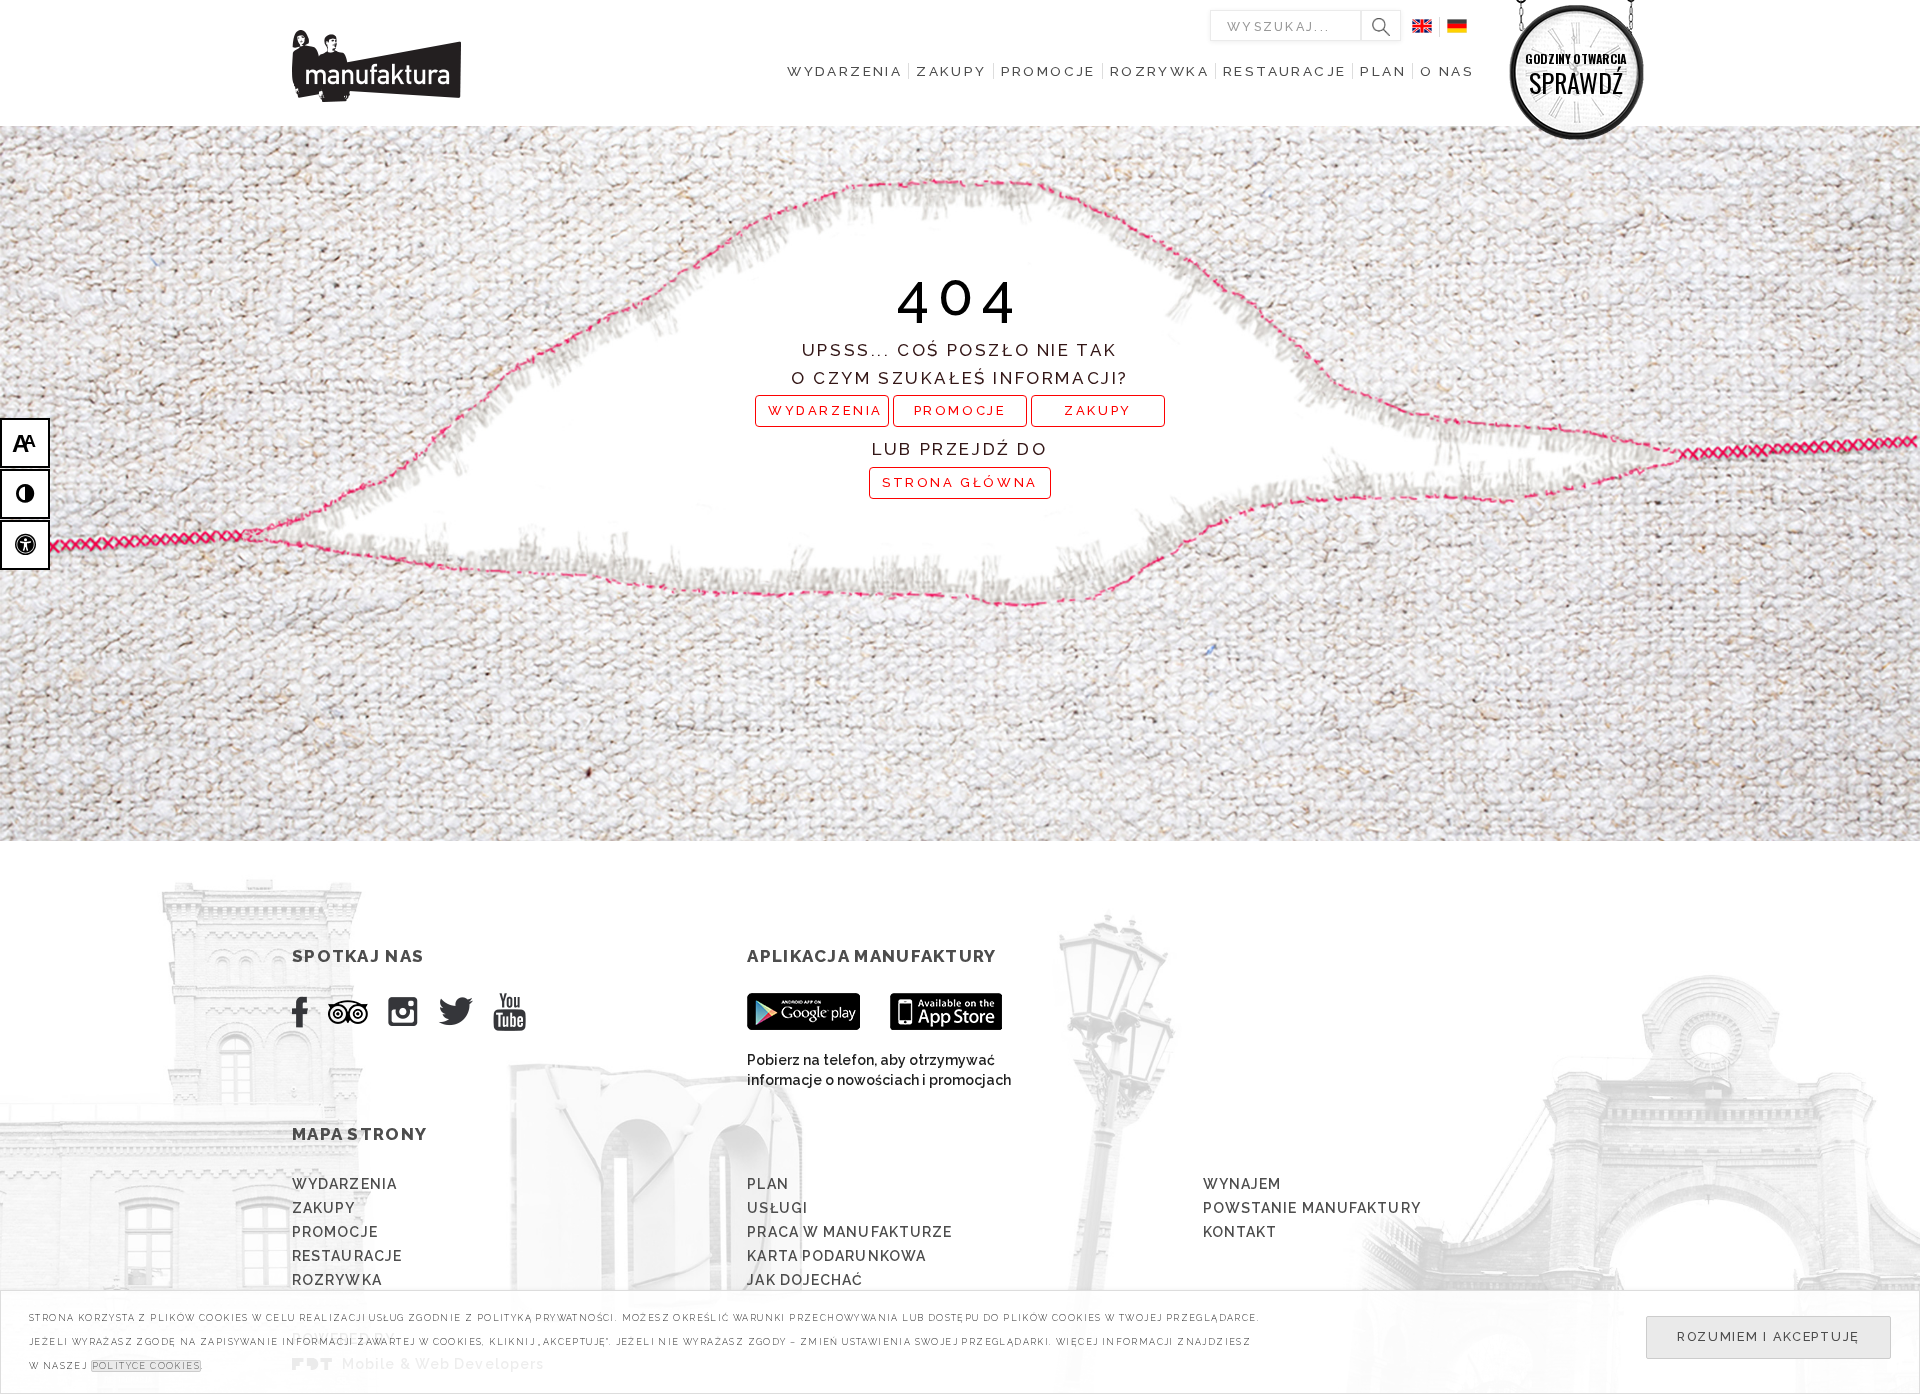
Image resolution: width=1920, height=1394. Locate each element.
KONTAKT (1240, 1232)
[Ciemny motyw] (25, 494)
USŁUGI (777, 1208)
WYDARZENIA (825, 410)
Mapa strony (359, 1134)
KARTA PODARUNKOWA (836, 1256)
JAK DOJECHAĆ (805, 1280)
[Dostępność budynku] (25, 545)
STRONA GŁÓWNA (960, 482)
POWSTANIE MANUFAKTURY (1312, 1208)
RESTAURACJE (347, 1256)
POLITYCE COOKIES (146, 1366)
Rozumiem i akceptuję (1768, 1336)
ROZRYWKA (337, 1280)
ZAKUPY (1098, 410)
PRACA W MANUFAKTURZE (849, 1232)
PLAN (767, 1184)
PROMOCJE (960, 410)
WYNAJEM (1242, 1184)
